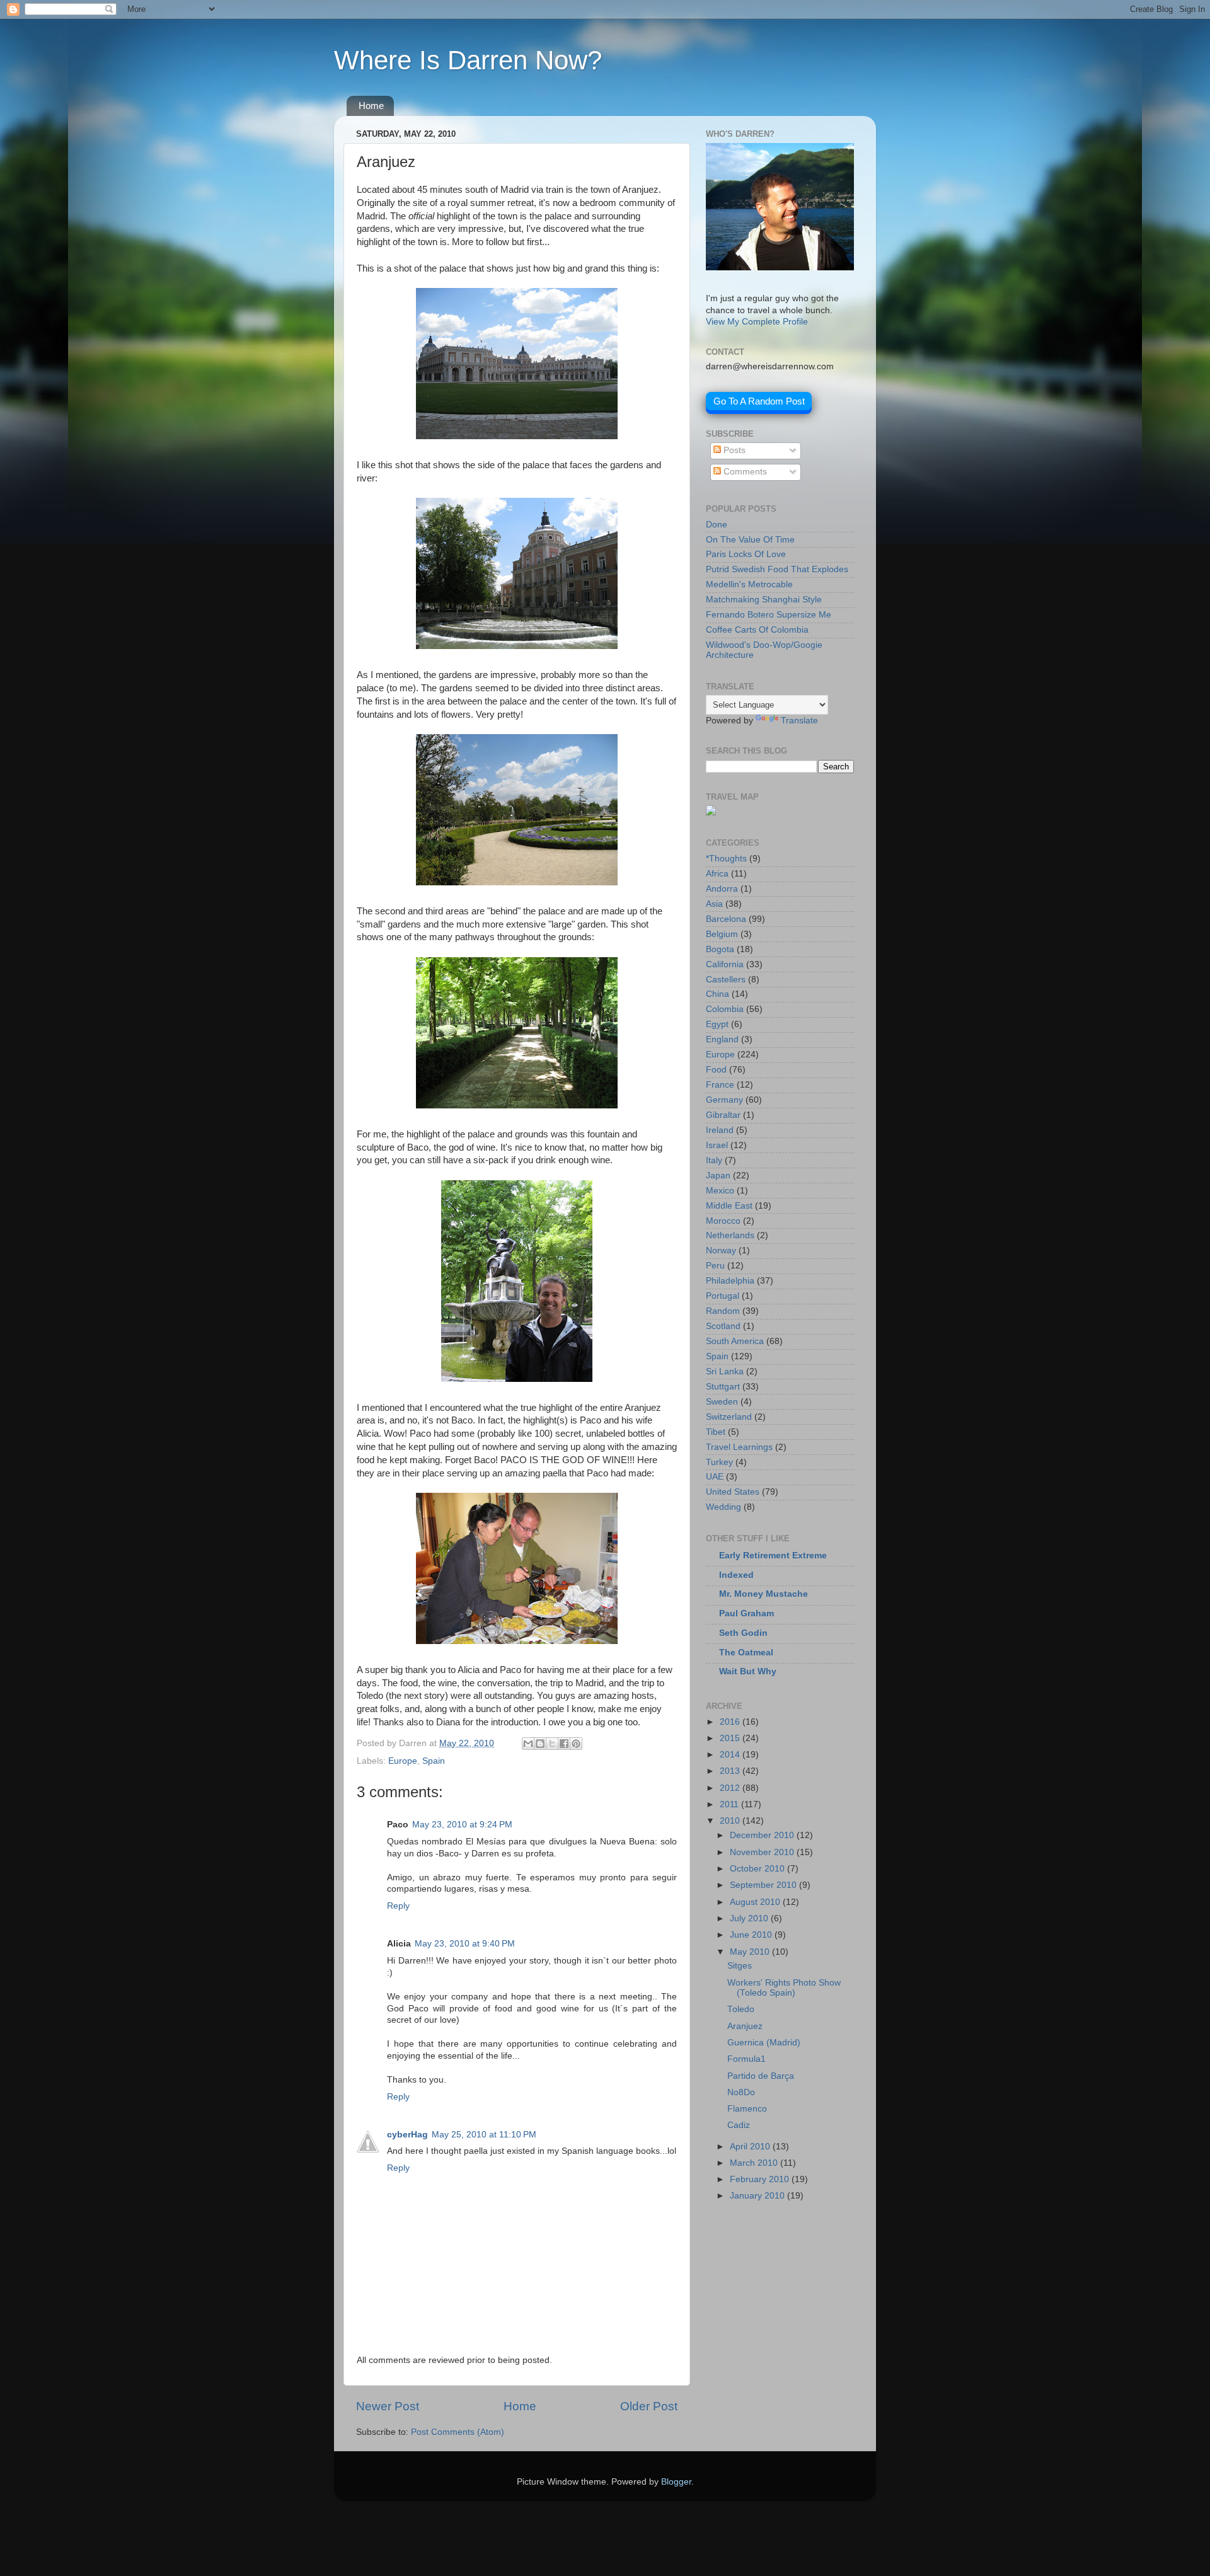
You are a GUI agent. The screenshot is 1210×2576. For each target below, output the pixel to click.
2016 (731, 1722)
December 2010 (763, 1835)
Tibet (716, 1432)
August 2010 (756, 1902)
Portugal (723, 1296)
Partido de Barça (761, 2076)
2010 (731, 1821)
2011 (730, 1804)
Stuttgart (723, 1387)
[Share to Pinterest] (576, 1744)
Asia (714, 904)
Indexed (736, 1575)
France (720, 1085)
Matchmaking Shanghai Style (764, 600)
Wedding (723, 1507)
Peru (715, 1266)
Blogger (676, 2482)
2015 (731, 1738)
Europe (403, 1761)
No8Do (741, 2092)
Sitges (740, 1966)
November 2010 (763, 1852)
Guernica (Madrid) (764, 2043)
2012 (731, 1788)
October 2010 (758, 1869)
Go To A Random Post (759, 401)
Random (723, 1311)
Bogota (720, 949)
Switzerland (729, 1417)
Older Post (649, 2406)
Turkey (719, 1462)
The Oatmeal (746, 1653)
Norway (721, 1251)
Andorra (722, 889)
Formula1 (746, 2059)
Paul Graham (746, 1613)
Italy (714, 1160)
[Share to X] (552, 1744)
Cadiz (739, 2125)
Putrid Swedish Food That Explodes (777, 569)
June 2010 (752, 1935)
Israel (717, 1145)
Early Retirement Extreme (773, 1555)
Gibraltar (723, 1115)
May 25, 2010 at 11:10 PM (484, 2135)
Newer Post (388, 2406)
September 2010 (764, 1885)
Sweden (722, 1402)
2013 (731, 1771)
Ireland (720, 1130)
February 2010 (761, 2179)
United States (733, 1492)
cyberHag (407, 2135)
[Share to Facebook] (564, 1744)
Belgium (722, 934)
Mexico (720, 1191)
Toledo (741, 2009)
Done (717, 525)
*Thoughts (726, 859)
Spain (434, 1761)
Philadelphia (730, 1281)
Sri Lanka (725, 1371)
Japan (718, 1176)
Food (716, 1070)
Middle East (729, 1206)
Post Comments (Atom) (458, 2432)
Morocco (723, 1221)
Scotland (723, 1326)
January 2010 (758, 2196)
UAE (715, 1477)
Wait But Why (748, 1671)
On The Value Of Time (750, 540)
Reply (398, 1906)
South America (735, 1341)
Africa (717, 874)
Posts (733, 450)
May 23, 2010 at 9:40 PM (465, 1944)
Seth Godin (743, 1633)
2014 (731, 1755)
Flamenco (747, 2109)
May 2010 (751, 1952)
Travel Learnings (739, 1447)
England (722, 1039)
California (725, 964)
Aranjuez (745, 2026)
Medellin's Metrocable (749, 584)
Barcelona (726, 919)
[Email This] (528, 1744)
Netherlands (730, 1235)
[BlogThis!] (540, 1744)
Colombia (725, 1009)
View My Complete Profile (757, 322)
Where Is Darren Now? (468, 60)
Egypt (717, 1024)
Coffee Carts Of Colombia (757, 630)
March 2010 (755, 2163)
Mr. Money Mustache (763, 1594)
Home (371, 106)
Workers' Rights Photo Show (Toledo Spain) (784, 1988)
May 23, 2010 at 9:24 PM (462, 1825)
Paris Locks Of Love (746, 554)
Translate (799, 721)
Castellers (726, 980)
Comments (744, 472)
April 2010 (751, 2147)
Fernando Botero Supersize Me (769, 615)
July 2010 (750, 1918)
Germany (724, 1100)
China (717, 994)
